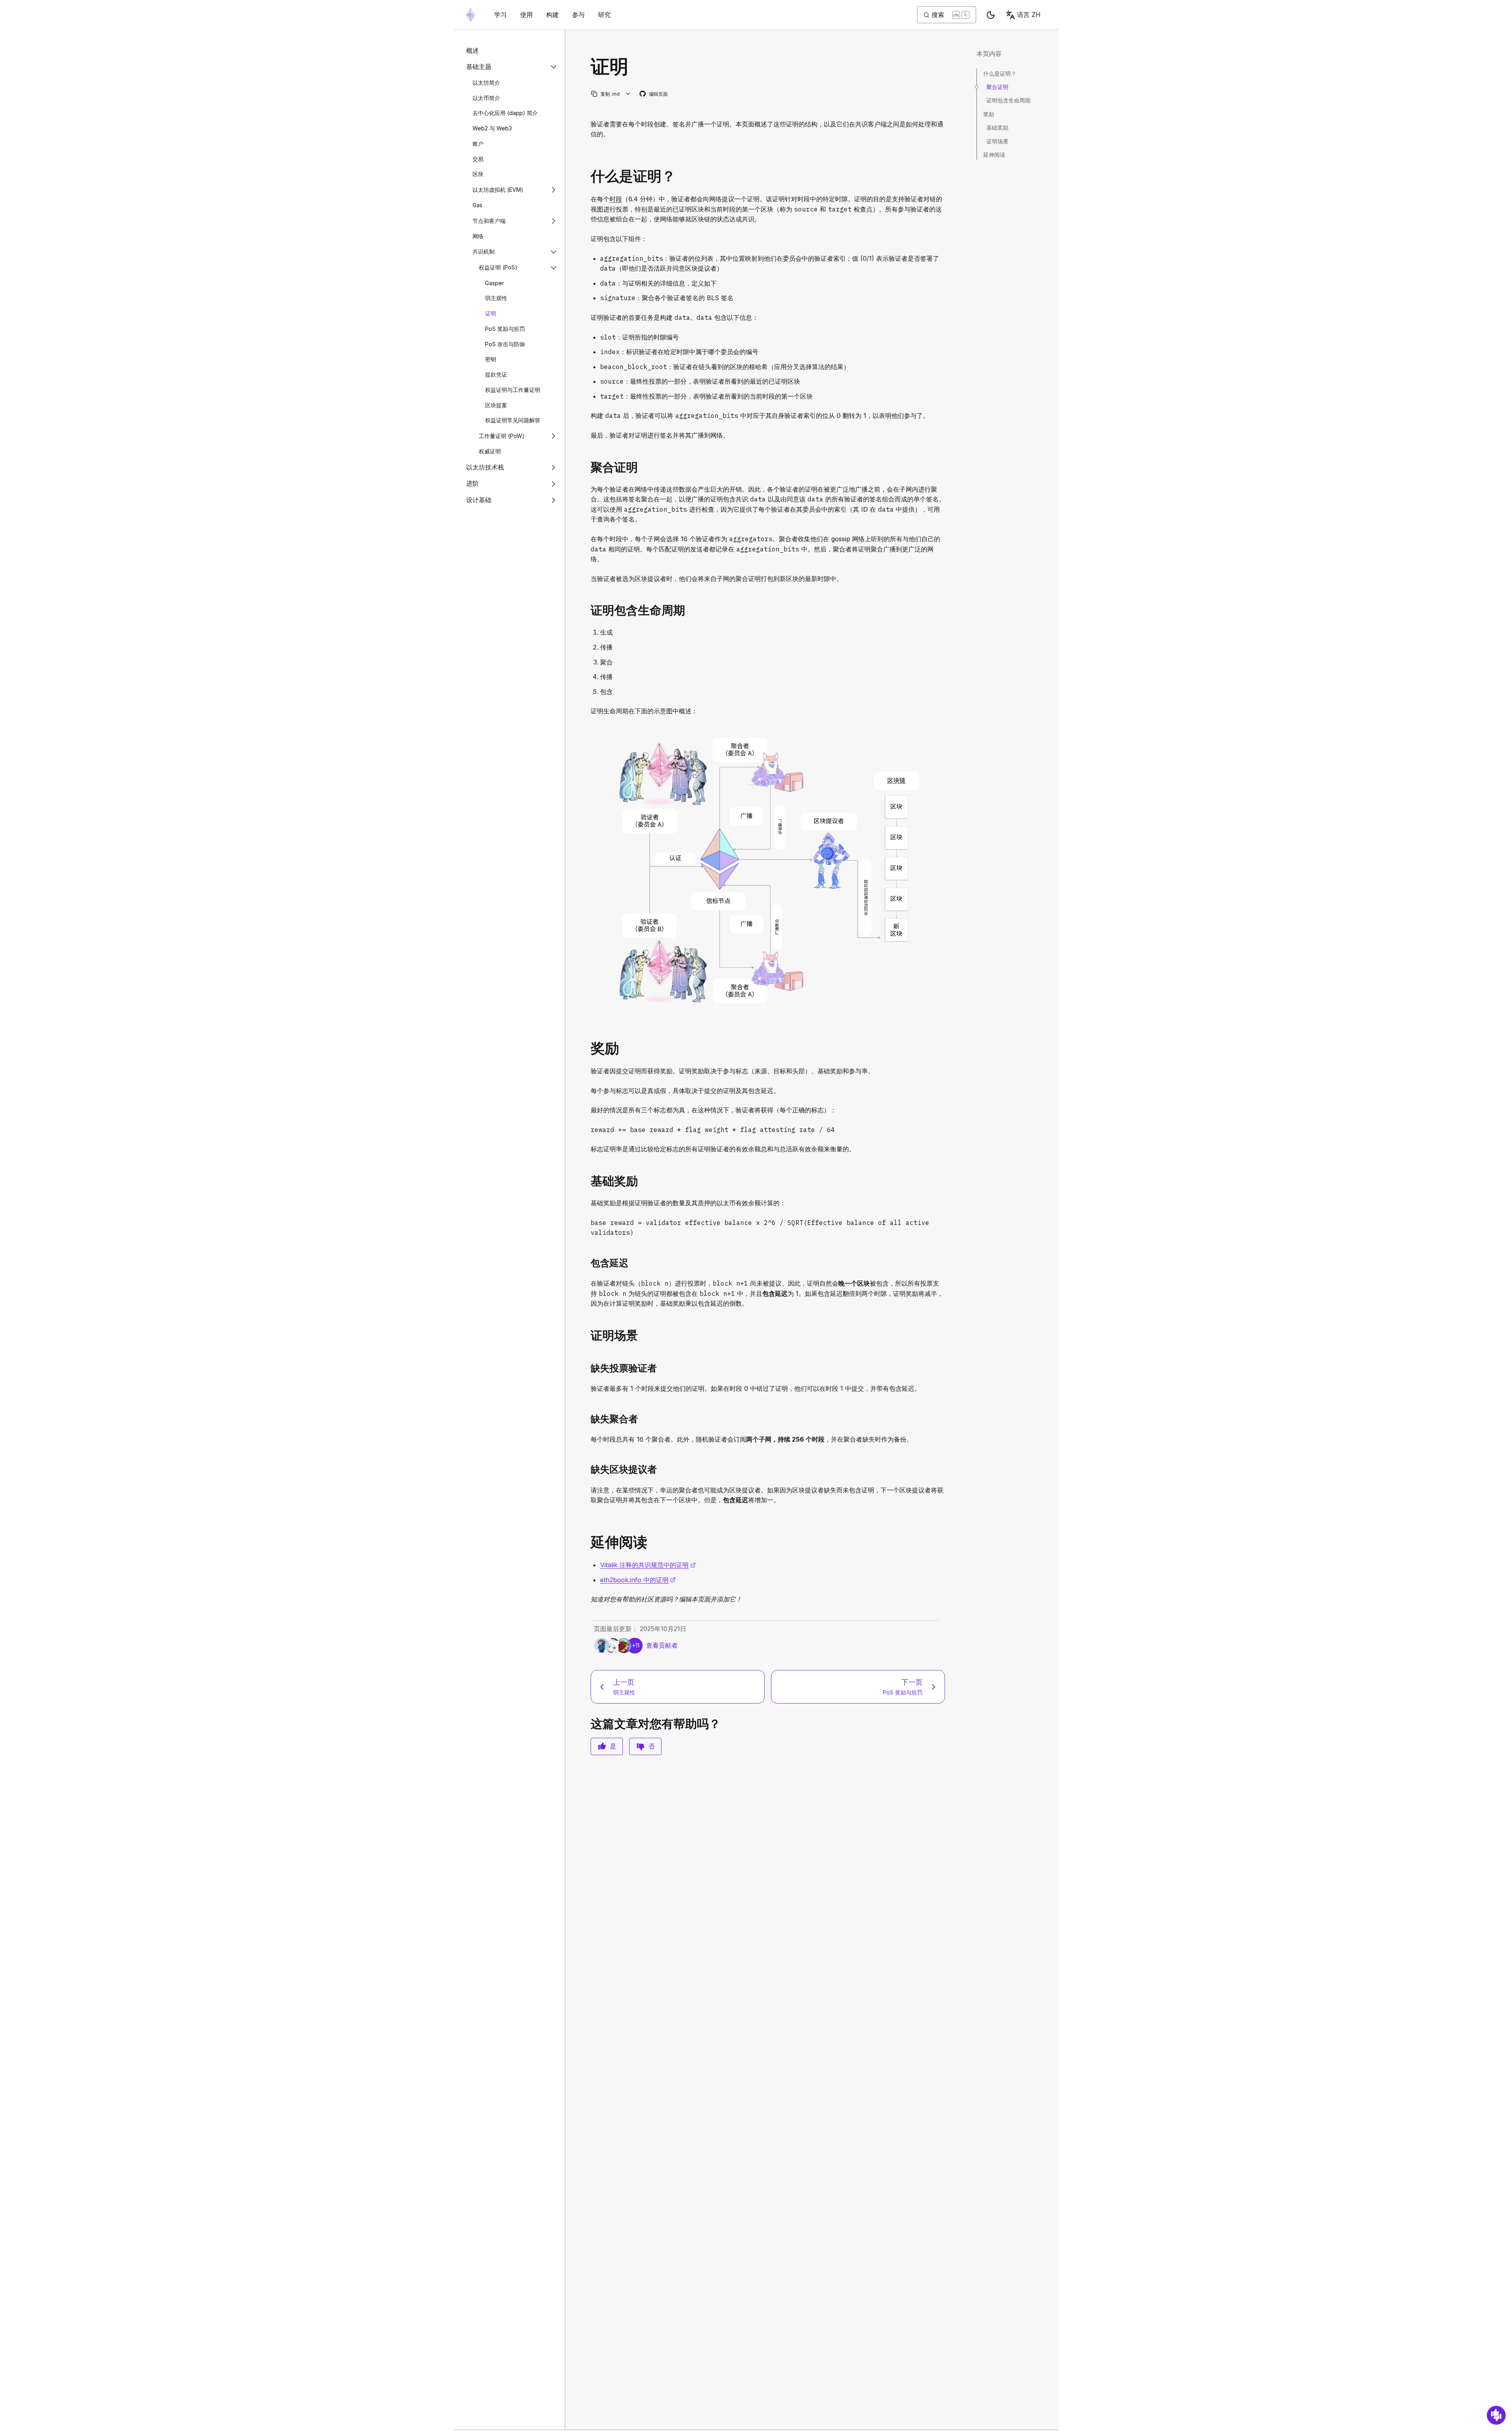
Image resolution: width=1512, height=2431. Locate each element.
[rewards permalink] (587, 1048)
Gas (477, 205)
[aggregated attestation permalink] (587, 467)
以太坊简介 (486, 83)
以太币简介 (486, 98)
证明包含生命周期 (1008, 100)
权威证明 (490, 451)
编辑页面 (654, 94)
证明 (491, 313)
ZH (1029, 15)
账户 (478, 144)
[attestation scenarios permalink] (587, 1335)
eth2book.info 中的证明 (638, 1580)
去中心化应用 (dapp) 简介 (505, 113)
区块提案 (496, 405)
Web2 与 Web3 (492, 128)
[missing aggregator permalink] (587, 1419)
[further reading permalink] (587, 1542)
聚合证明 (997, 87)
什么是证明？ (1000, 73)
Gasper (495, 283)
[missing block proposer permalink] (587, 1469)
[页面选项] (628, 94)
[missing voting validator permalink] (587, 1368)
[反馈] (1496, 2415)
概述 (472, 50)
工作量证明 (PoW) (502, 436)
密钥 (491, 359)
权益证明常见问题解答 (513, 420)
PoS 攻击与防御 (505, 344)
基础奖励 (997, 127)
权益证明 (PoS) (498, 268)
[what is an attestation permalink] (587, 176)
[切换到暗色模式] (991, 15)
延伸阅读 (994, 155)
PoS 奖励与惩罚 (505, 329)
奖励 (989, 114)
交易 (478, 159)
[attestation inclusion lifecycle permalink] (587, 610)
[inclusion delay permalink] (587, 1263)
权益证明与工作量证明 (513, 390)
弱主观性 (496, 298)
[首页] (471, 15)
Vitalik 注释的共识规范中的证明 (648, 1565)
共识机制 (484, 252)
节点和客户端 (489, 221)
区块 (478, 174)
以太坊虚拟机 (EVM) (498, 190)
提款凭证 (496, 374)
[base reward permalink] (587, 1181)
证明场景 (997, 141)
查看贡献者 (662, 1645)
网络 (478, 236)
